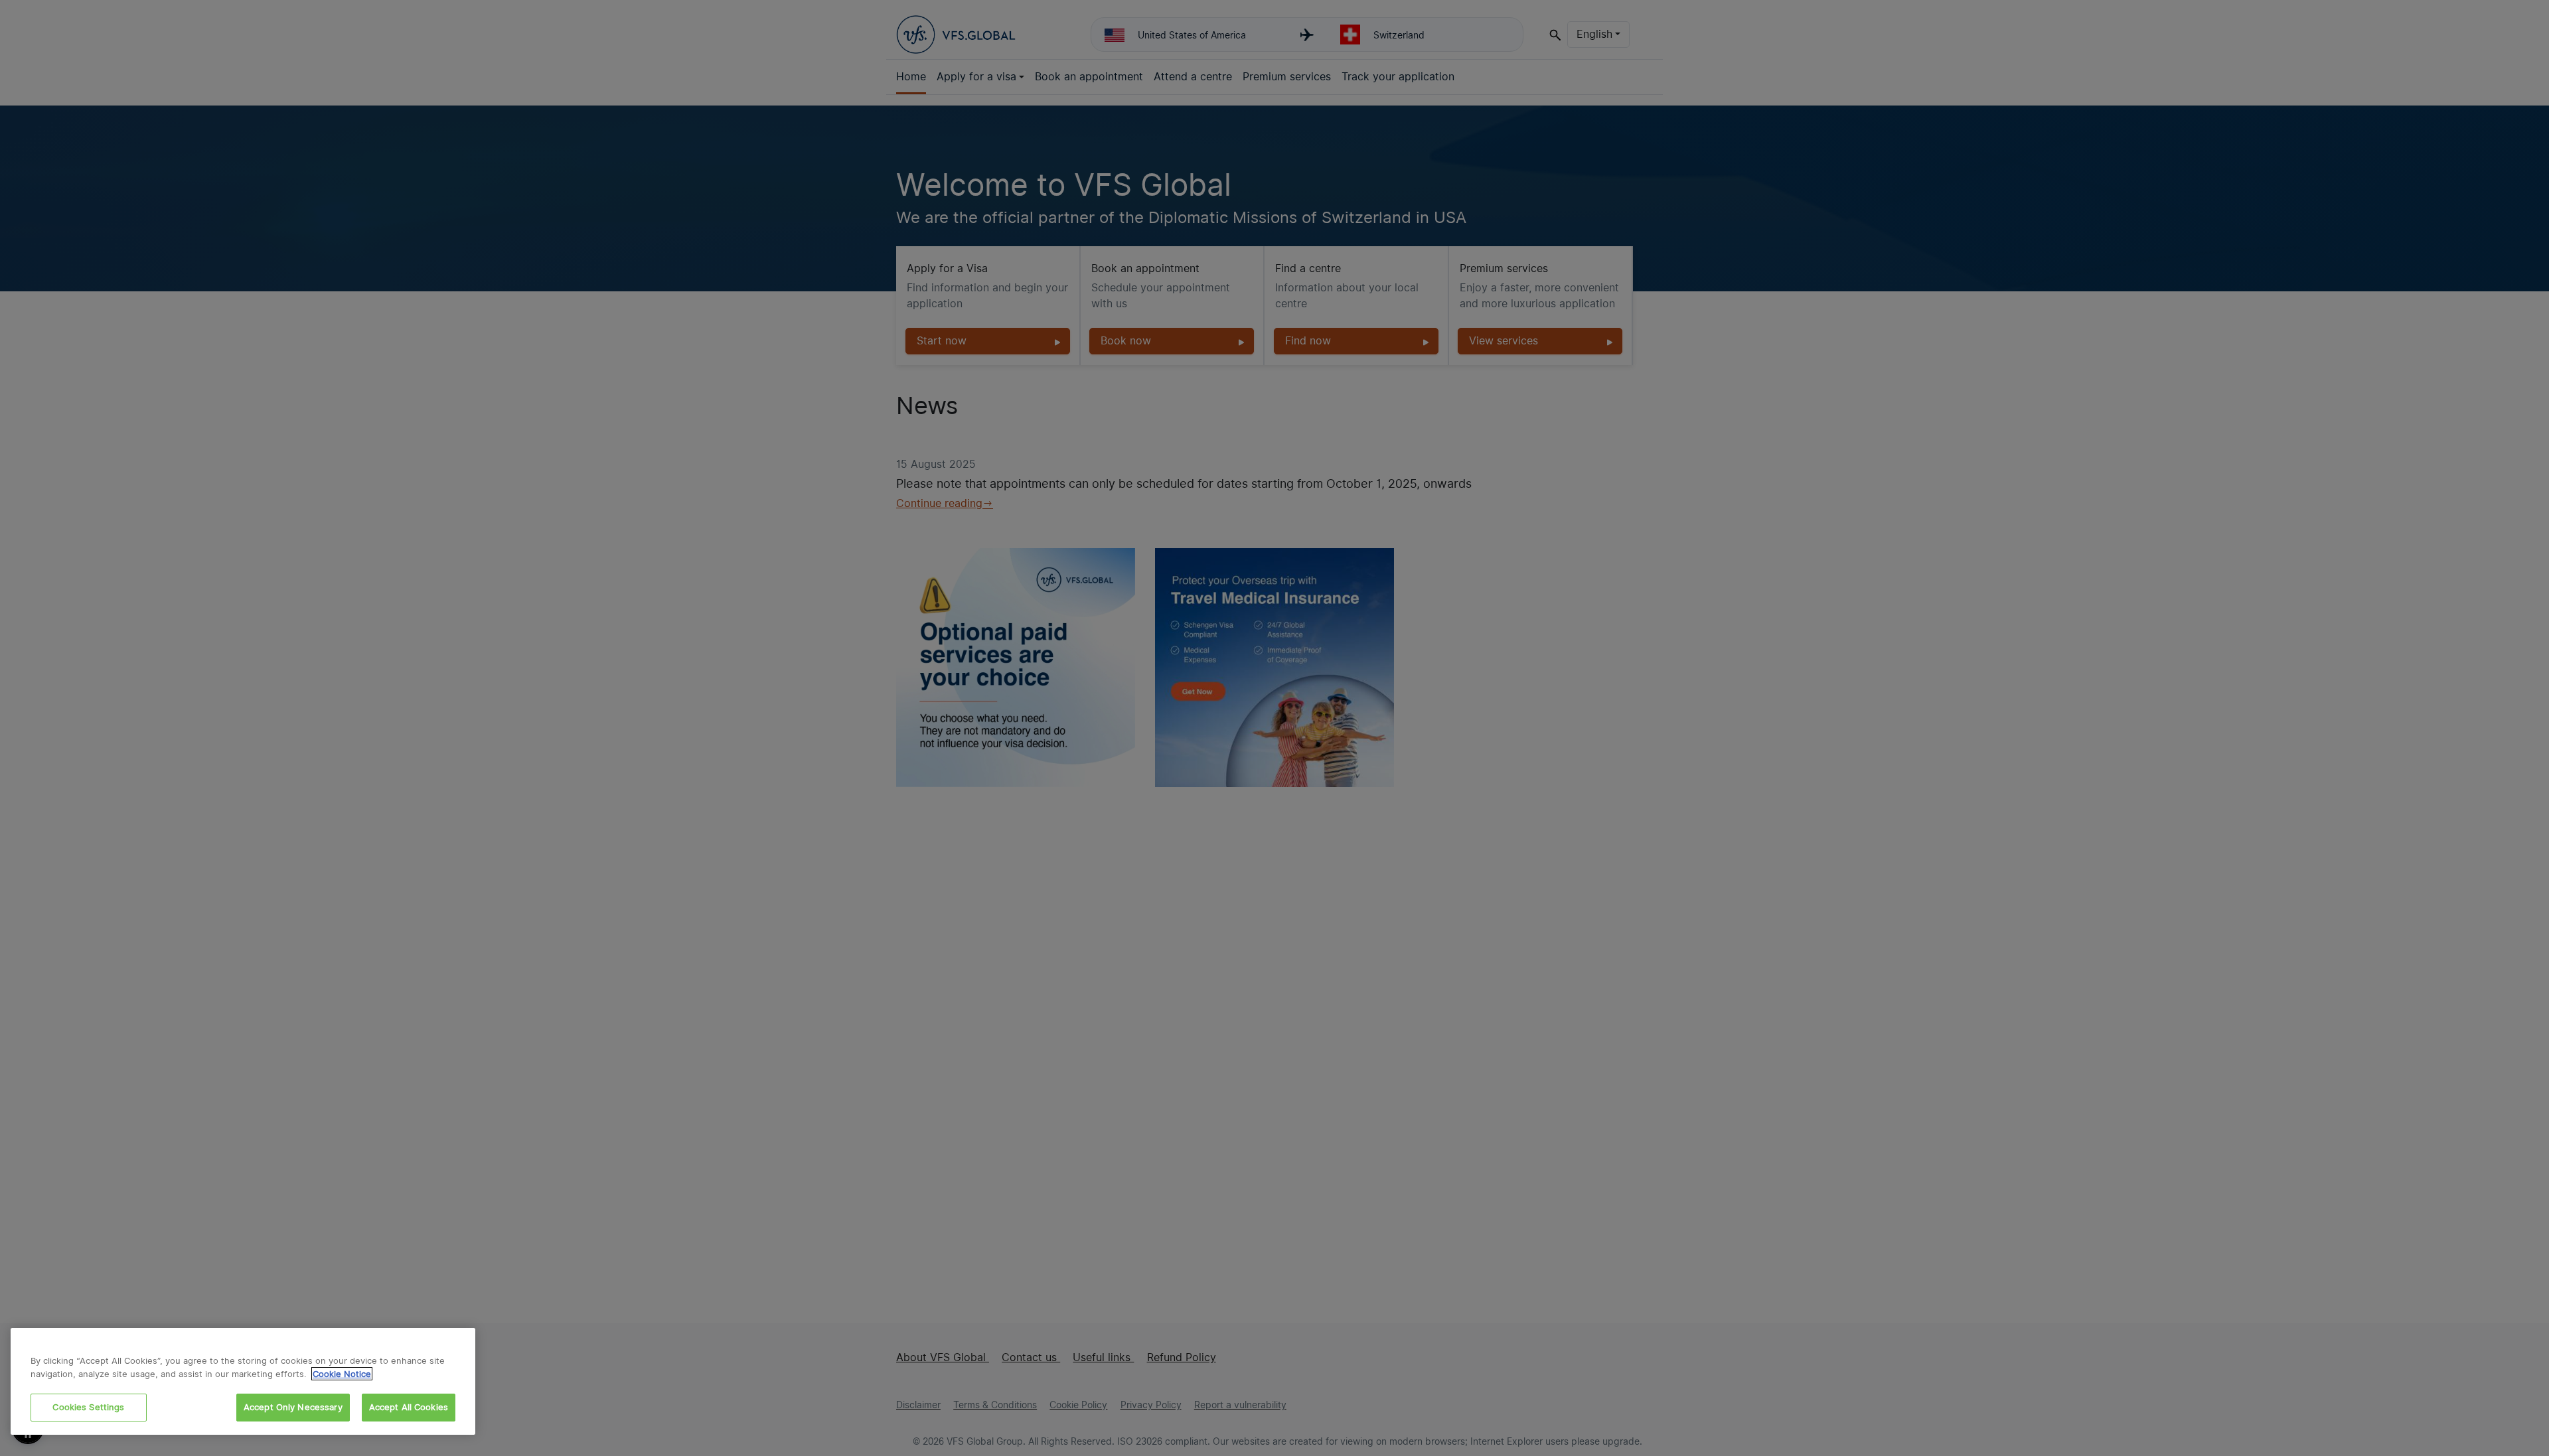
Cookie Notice (342, 1374)
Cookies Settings (88, 1407)
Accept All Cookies (409, 1407)
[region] (243, 1381)
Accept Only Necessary (293, 1407)
